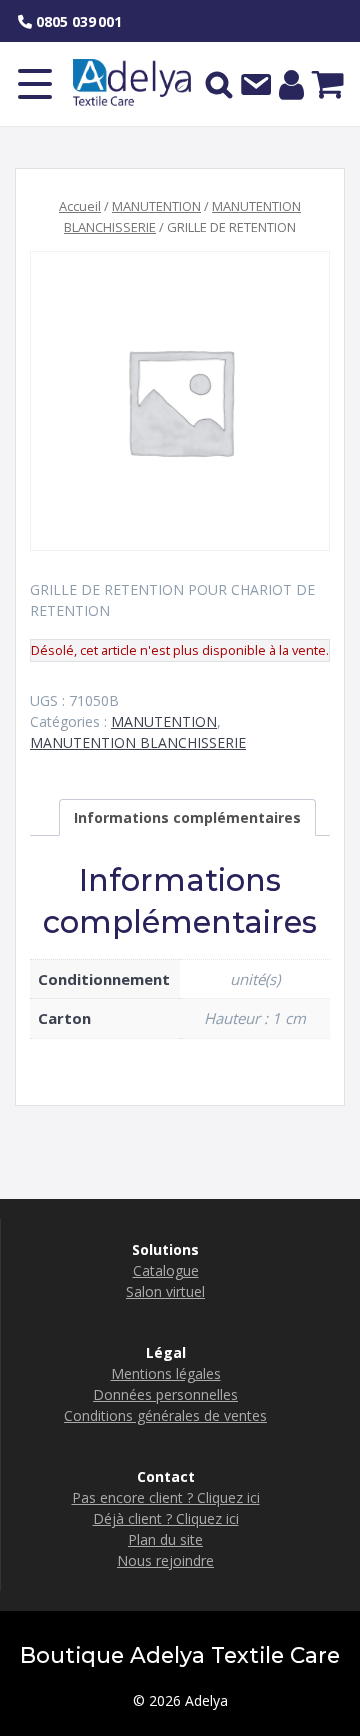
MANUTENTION (156, 206)
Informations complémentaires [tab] (187, 817)
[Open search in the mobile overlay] (219, 84)
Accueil (80, 206)
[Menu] (35, 84)
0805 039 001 (77, 21)
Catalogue (166, 1270)
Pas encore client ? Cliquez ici (166, 1497)
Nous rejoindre (165, 1560)
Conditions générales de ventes (165, 1415)
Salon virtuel (165, 1291)
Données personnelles (165, 1394)
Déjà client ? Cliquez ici (166, 1518)
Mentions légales (166, 1373)
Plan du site (165, 1539)
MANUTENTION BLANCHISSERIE (138, 742)
